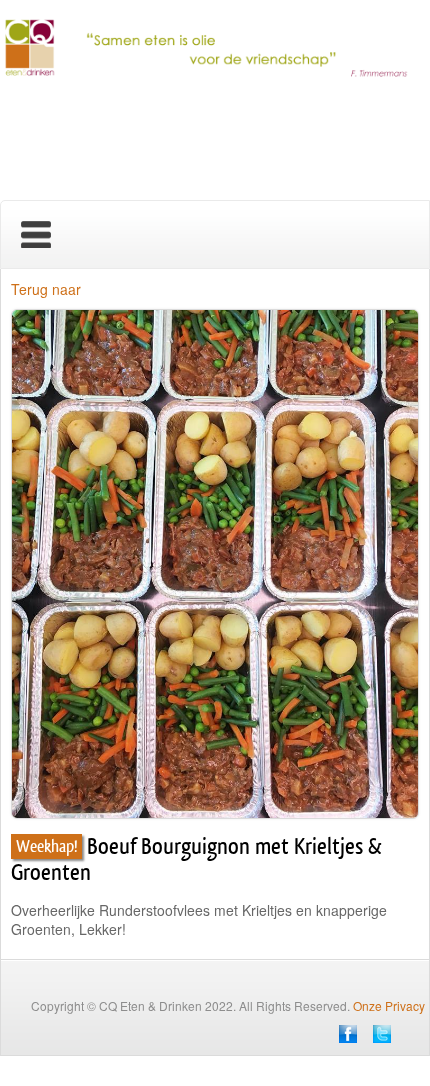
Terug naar (46, 289)
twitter (382, 1034)
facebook (348, 1034)
